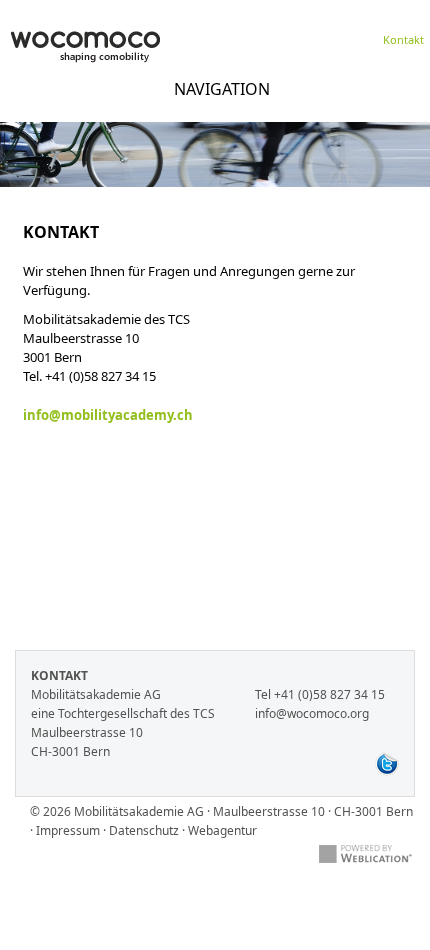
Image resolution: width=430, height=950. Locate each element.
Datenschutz (144, 830)
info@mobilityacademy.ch (108, 415)
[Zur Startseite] (85, 49)
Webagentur (222, 830)
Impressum (68, 830)
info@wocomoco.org (312, 713)
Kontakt (403, 39)
